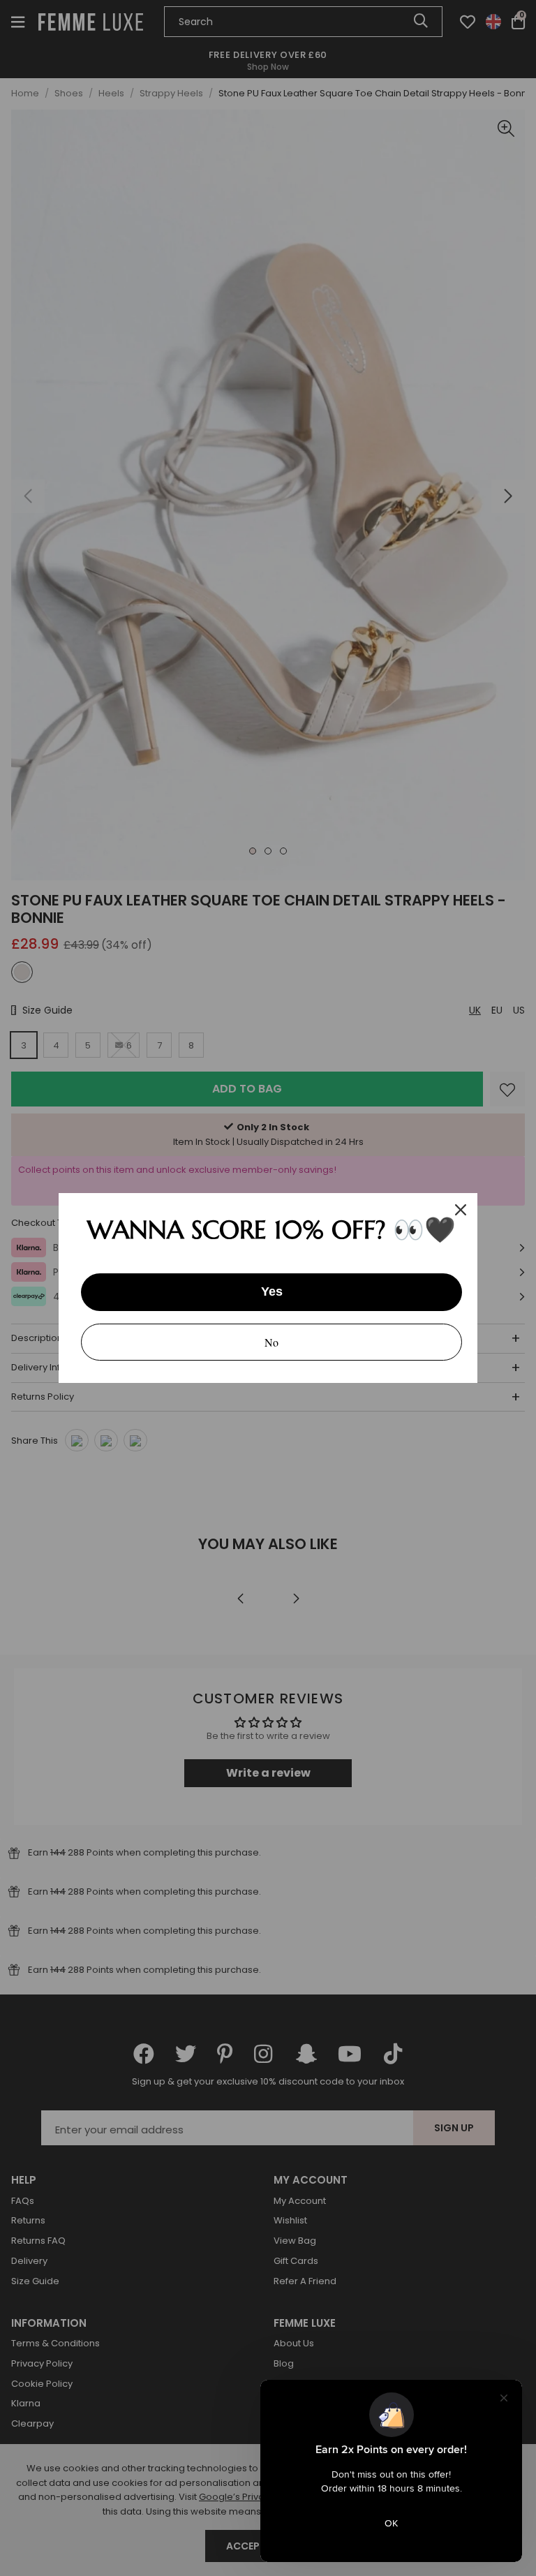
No (271, 1342)
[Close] (461, 1210)
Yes (272, 1291)
